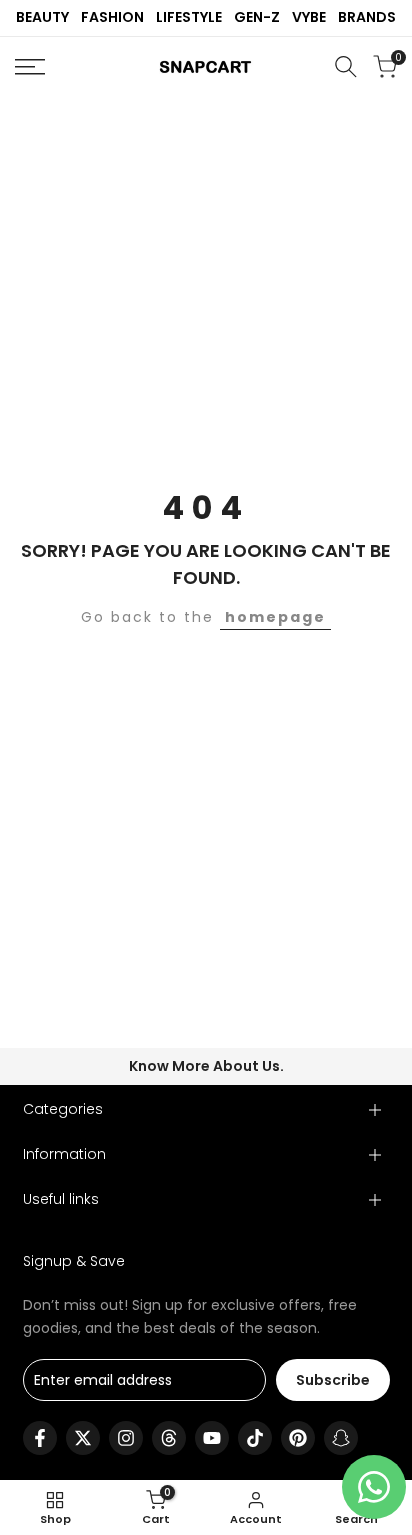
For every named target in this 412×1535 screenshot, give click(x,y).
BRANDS (367, 17)
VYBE (309, 17)
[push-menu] (30, 67)
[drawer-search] (346, 66)
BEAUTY (42, 17)
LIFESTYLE (189, 17)
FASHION (112, 17)
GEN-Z (257, 17)
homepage (275, 617)
